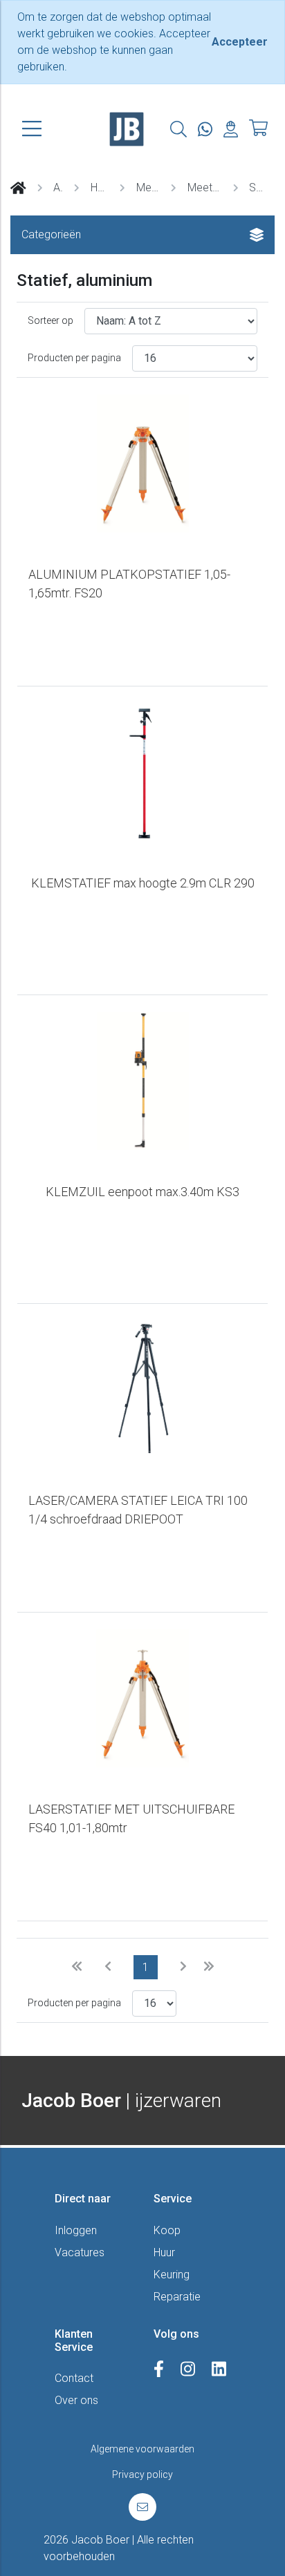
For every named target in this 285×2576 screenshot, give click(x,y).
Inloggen (76, 2230)
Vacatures (80, 2252)
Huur (164, 2252)
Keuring (172, 2275)
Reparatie (177, 2297)
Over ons (76, 2400)
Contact (74, 2378)
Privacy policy (142, 2474)
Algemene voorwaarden (142, 2449)
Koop (167, 2230)
